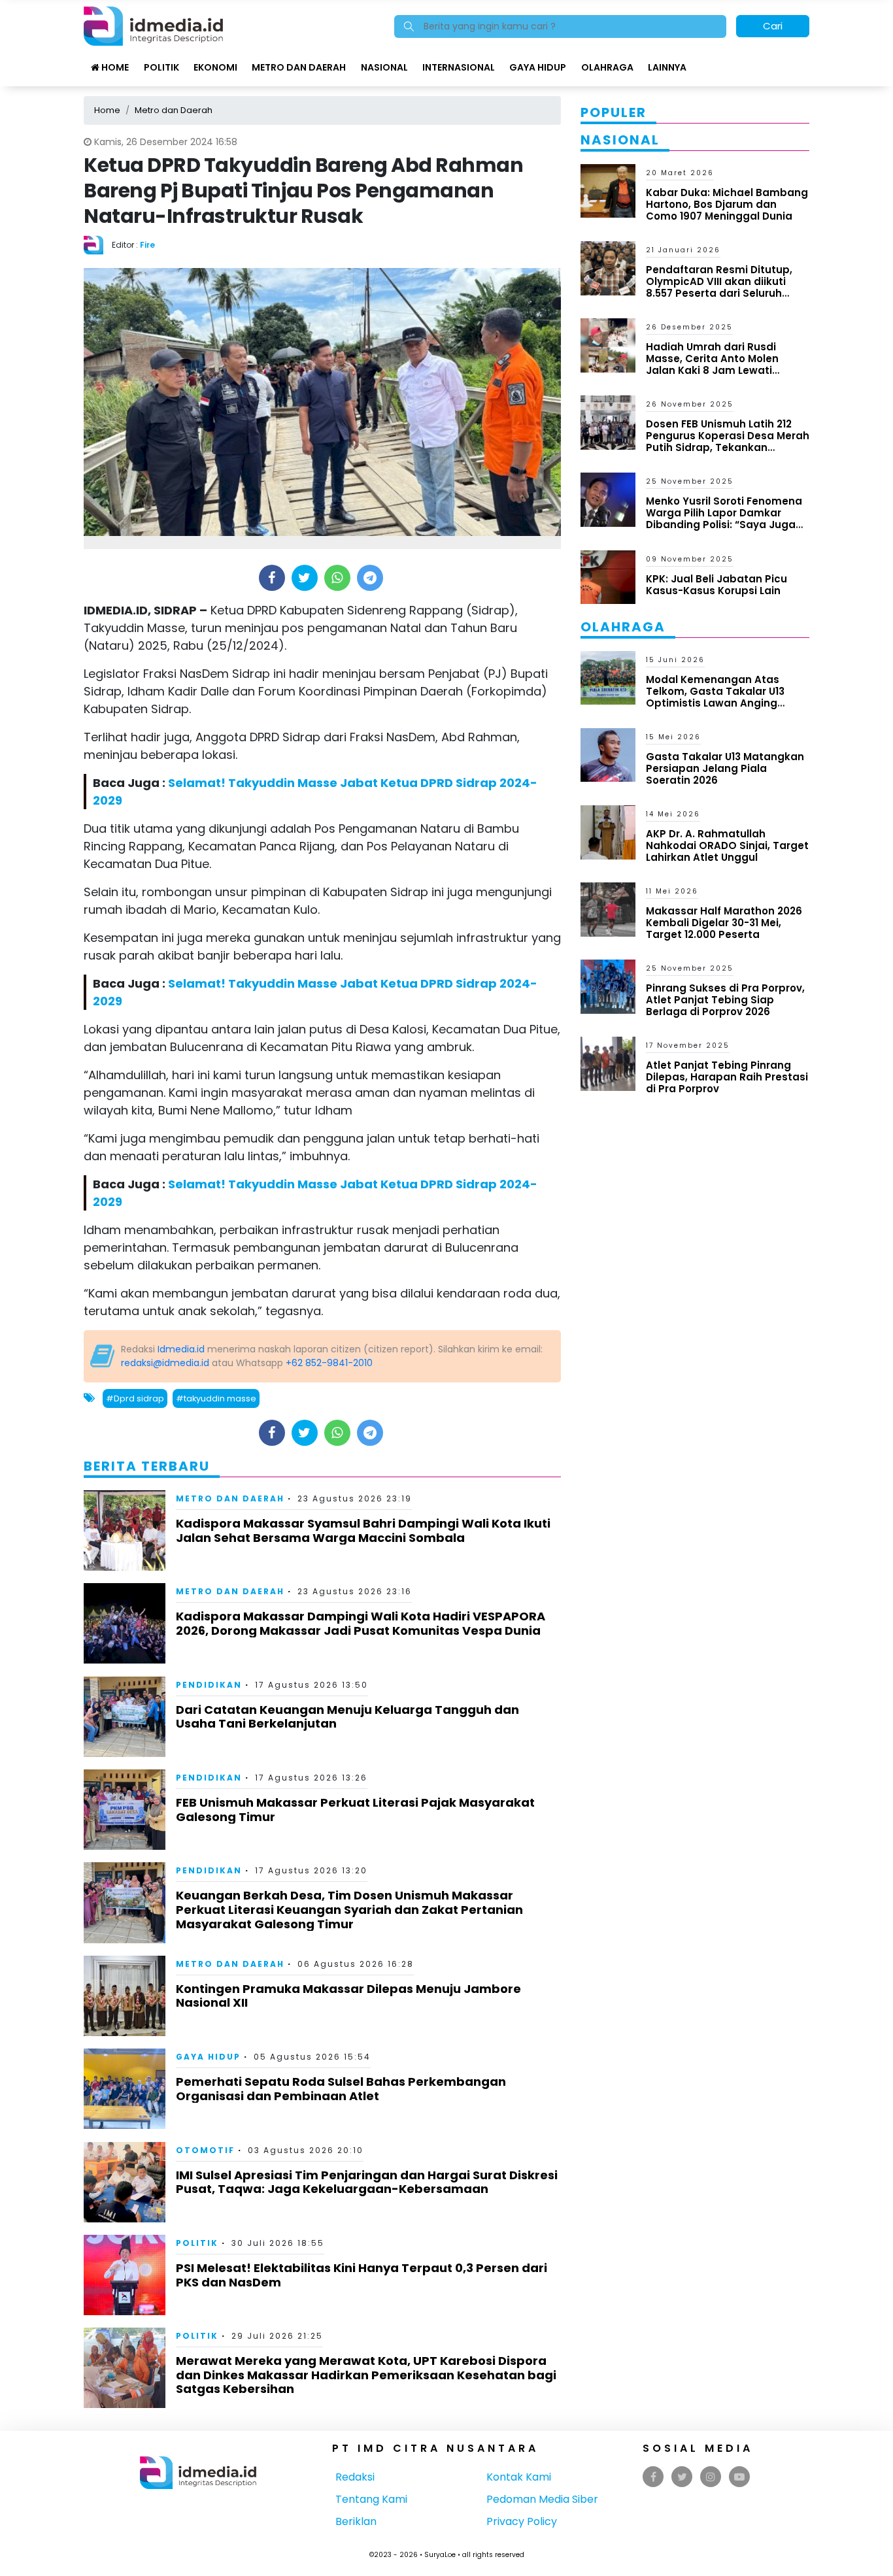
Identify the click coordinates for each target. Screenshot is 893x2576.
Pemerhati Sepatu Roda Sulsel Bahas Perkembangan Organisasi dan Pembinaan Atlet (341, 2089)
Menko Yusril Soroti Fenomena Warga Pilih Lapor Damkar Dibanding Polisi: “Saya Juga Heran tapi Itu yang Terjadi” (724, 519)
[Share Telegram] (370, 578)
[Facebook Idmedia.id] (653, 2477)
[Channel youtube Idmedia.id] (739, 2477)
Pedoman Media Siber (542, 2499)
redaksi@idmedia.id (165, 1363)
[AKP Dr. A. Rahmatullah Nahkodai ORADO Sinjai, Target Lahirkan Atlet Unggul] (608, 832)
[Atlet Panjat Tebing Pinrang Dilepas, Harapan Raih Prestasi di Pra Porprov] (608, 1063)
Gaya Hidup (538, 67)
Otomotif (205, 2150)
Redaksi (355, 2477)
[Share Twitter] (304, 578)
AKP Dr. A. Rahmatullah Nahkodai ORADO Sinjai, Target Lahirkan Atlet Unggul (727, 845)
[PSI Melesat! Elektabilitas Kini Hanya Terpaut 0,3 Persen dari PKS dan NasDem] (125, 2274)
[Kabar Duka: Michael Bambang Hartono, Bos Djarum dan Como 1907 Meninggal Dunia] (608, 190)
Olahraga (607, 67)
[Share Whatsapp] (337, 578)
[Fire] (98, 244)
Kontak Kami (519, 2477)
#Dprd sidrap (135, 1398)
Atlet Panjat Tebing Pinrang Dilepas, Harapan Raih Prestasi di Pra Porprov (727, 1077)
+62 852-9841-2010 (329, 1363)
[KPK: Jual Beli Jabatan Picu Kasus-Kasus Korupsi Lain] (608, 576)
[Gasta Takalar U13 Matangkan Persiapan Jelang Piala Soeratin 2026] (608, 754)
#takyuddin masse (216, 1398)
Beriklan (356, 2521)
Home (114, 67)
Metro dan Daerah (299, 67)
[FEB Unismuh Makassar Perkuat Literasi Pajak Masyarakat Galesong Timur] (125, 1809)
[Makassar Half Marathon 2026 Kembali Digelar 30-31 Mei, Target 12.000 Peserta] (608, 909)
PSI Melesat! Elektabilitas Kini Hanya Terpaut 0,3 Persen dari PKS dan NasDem (362, 2275)
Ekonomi (215, 67)
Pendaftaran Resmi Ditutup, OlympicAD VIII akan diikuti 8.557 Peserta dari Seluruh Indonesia (719, 287)
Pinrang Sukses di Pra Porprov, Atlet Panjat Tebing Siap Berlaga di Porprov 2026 (725, 1000)
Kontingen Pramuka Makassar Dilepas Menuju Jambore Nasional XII (348, 1996)
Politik (161, 67)
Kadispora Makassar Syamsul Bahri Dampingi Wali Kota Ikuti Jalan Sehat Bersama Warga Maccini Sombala (363, 1531)
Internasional (459, 67)
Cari (773, 26)
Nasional (384, 67)
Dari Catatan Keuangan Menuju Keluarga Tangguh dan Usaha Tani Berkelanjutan (347, 1717)
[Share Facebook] (272, 578)
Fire (147, 245)
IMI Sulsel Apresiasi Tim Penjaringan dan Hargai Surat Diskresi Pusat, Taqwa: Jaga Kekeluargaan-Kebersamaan (367, 2182)
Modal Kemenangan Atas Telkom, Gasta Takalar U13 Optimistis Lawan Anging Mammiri (715, 697)
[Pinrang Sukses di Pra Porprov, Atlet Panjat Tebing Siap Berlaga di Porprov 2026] (608, 986)
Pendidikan (209, 1685)
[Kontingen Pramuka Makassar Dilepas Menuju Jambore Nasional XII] (125, 1995)
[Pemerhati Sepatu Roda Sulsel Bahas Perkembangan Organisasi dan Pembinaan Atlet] (125, 2088)
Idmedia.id (181, 1349)
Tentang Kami (371, 2499)
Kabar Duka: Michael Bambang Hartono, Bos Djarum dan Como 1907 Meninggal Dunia (727, 204)
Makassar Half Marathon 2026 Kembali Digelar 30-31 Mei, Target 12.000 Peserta (724, 923)
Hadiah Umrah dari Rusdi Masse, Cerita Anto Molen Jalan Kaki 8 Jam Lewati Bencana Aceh (712, 364)
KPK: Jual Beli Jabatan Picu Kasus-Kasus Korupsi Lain (716, 585)
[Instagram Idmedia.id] (711, 2477)
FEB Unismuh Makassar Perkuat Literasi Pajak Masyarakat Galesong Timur (355, 1810)
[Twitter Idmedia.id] (682, 2477)
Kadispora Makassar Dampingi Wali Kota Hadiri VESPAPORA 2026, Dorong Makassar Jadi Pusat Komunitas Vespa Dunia (361, 1623)
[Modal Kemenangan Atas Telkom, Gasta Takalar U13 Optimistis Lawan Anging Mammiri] (608, 677)
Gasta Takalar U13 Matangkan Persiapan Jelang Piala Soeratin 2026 (725, 768)
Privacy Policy (522, 2521)
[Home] (153, 25)
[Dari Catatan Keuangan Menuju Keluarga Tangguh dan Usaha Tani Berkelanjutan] (125, 1716)
